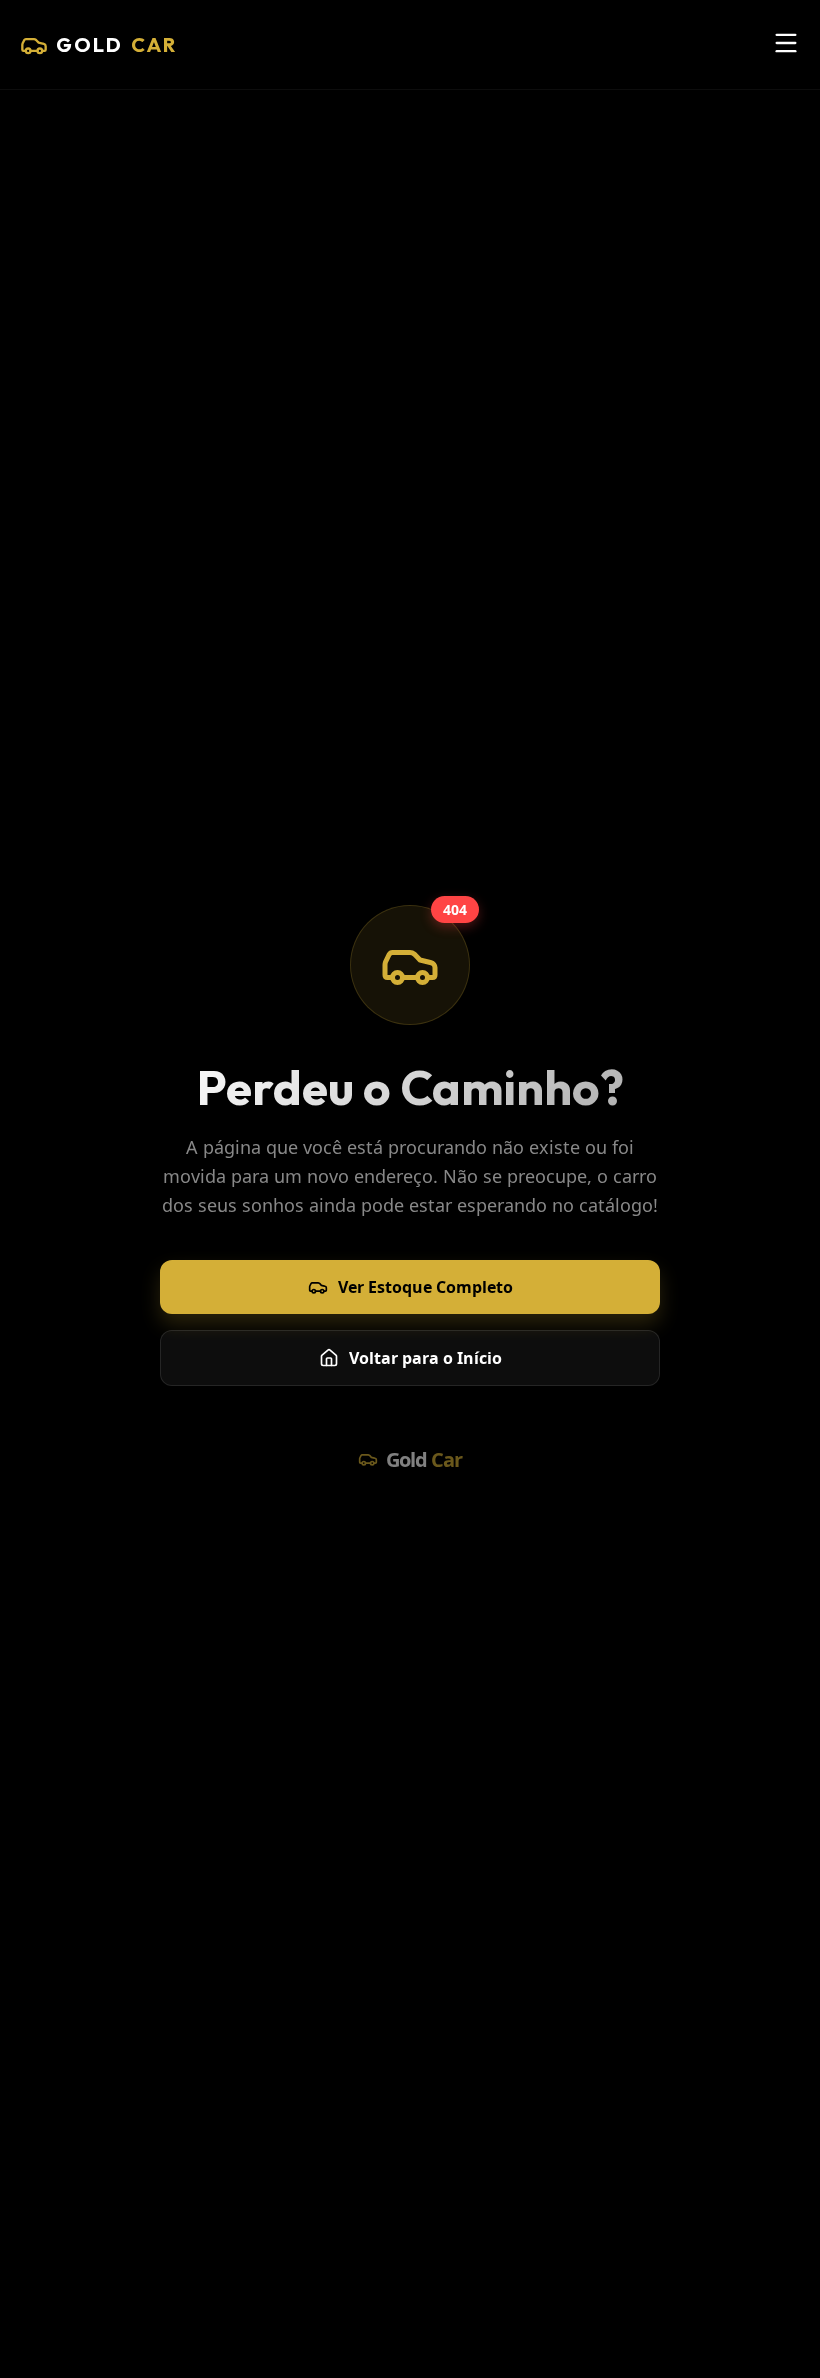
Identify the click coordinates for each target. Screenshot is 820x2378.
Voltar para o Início (425, 1358)
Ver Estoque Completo (425, 1287)
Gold (116, 44)
